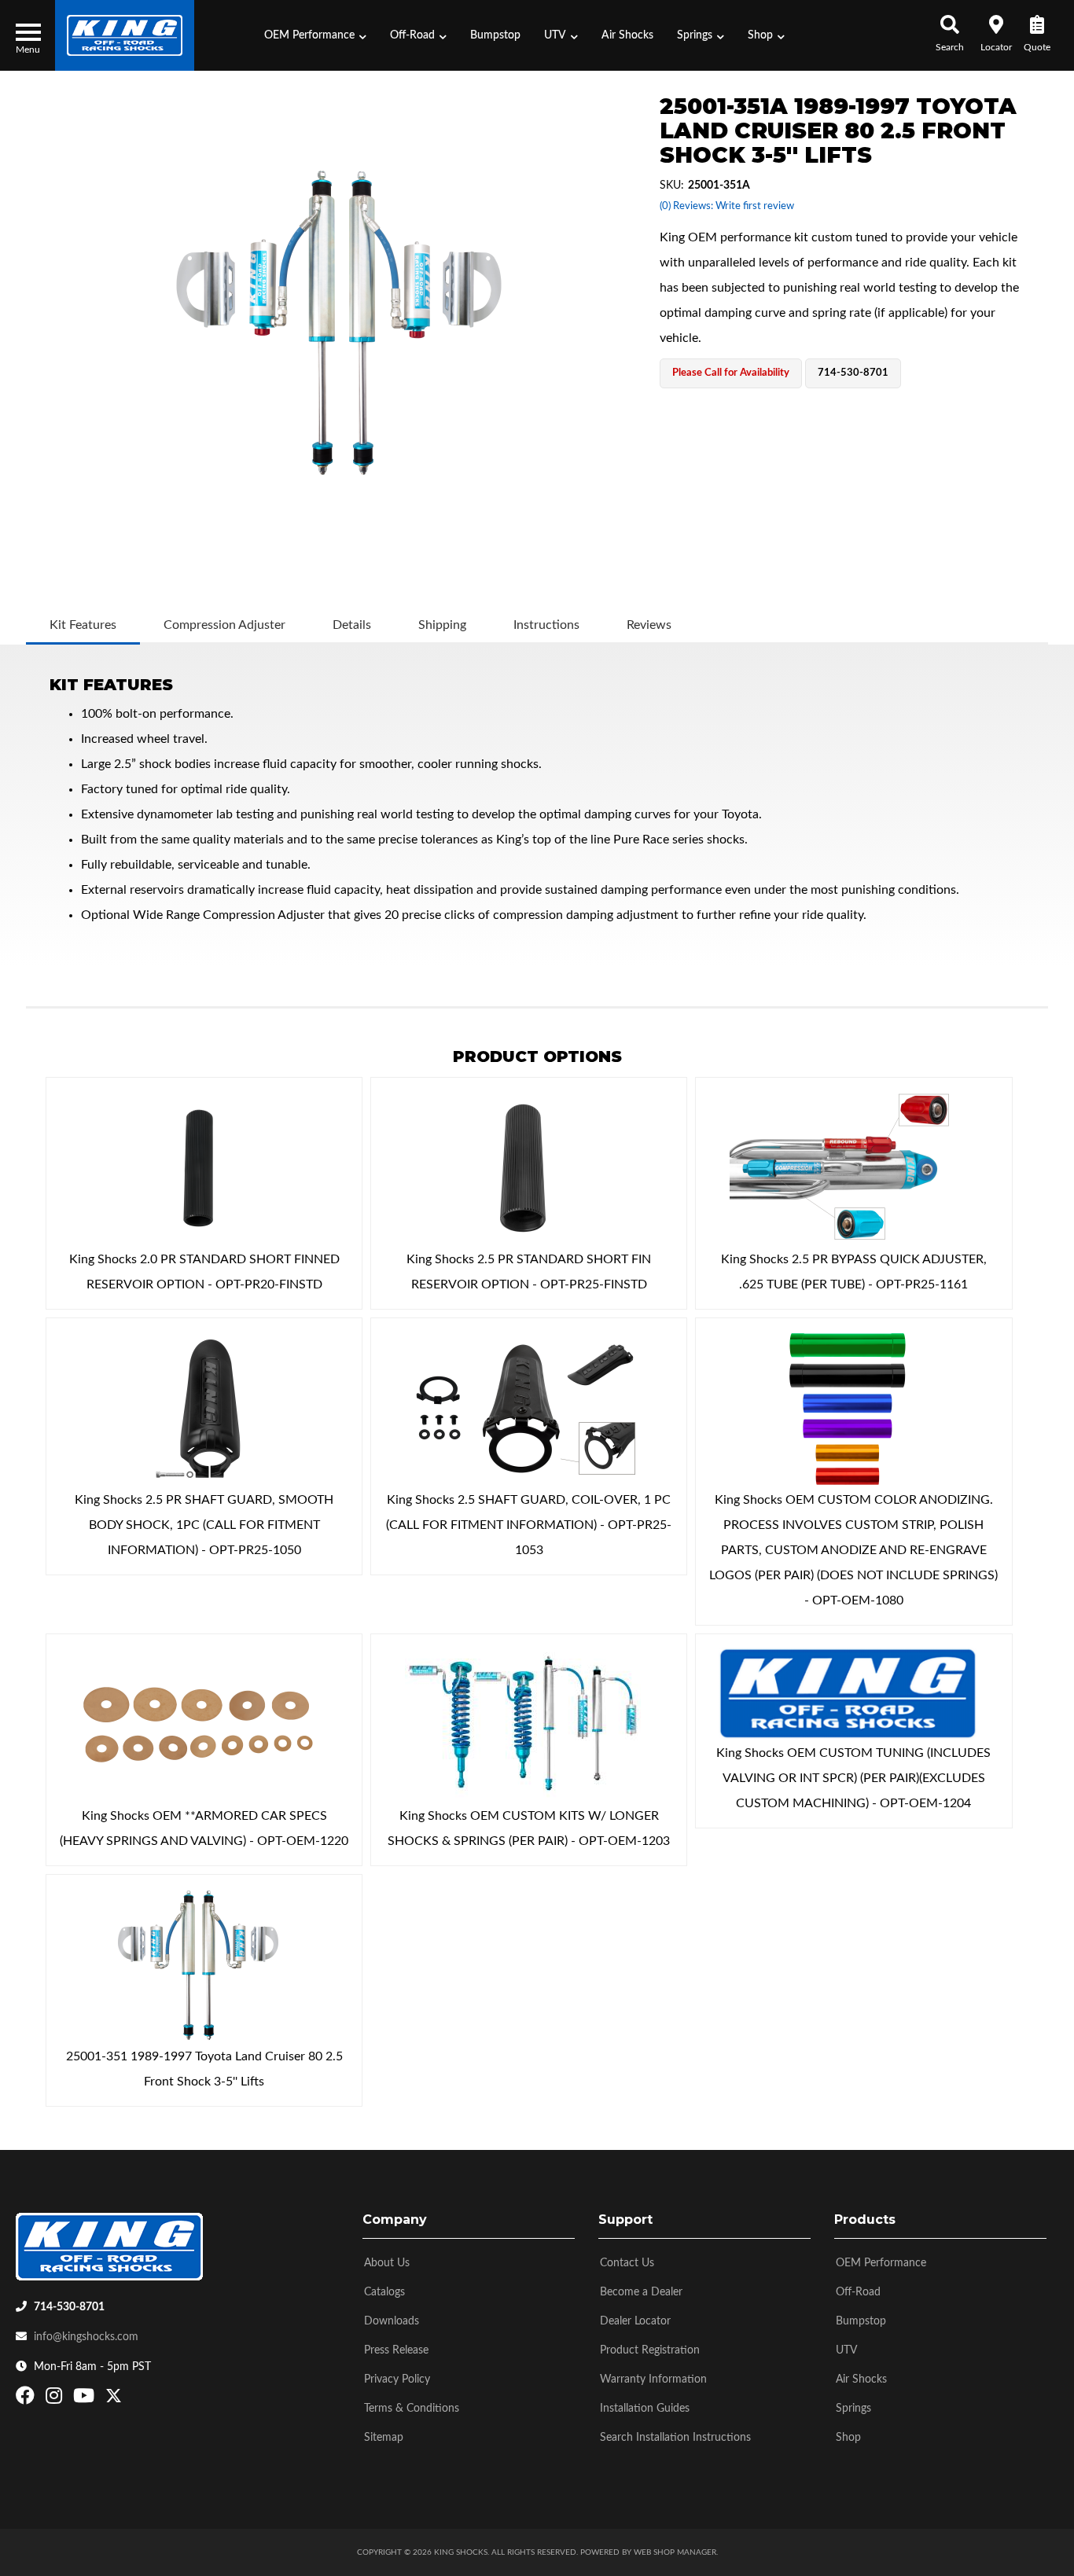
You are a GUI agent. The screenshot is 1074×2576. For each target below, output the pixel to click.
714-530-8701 (69, 2307)
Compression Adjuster (224, 625)
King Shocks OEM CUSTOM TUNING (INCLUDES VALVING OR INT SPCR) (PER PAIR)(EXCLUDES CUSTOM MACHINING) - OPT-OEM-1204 (853, 1778)
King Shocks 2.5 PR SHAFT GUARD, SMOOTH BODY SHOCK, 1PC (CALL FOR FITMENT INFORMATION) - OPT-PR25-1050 (204, 1525)
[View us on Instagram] (56, 2399)
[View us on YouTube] (86, 2399)
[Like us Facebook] (27, 2399)
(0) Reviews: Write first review (727, 206)
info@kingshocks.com (86, 2337)
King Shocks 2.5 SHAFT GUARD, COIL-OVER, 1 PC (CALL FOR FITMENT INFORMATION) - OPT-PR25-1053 (529, 1525)
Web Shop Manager (675, 2552)
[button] (315, 35)
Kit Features (83, 625)
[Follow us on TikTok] (130, 2399)
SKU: (672, 186)
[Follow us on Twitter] (114, 2399)
